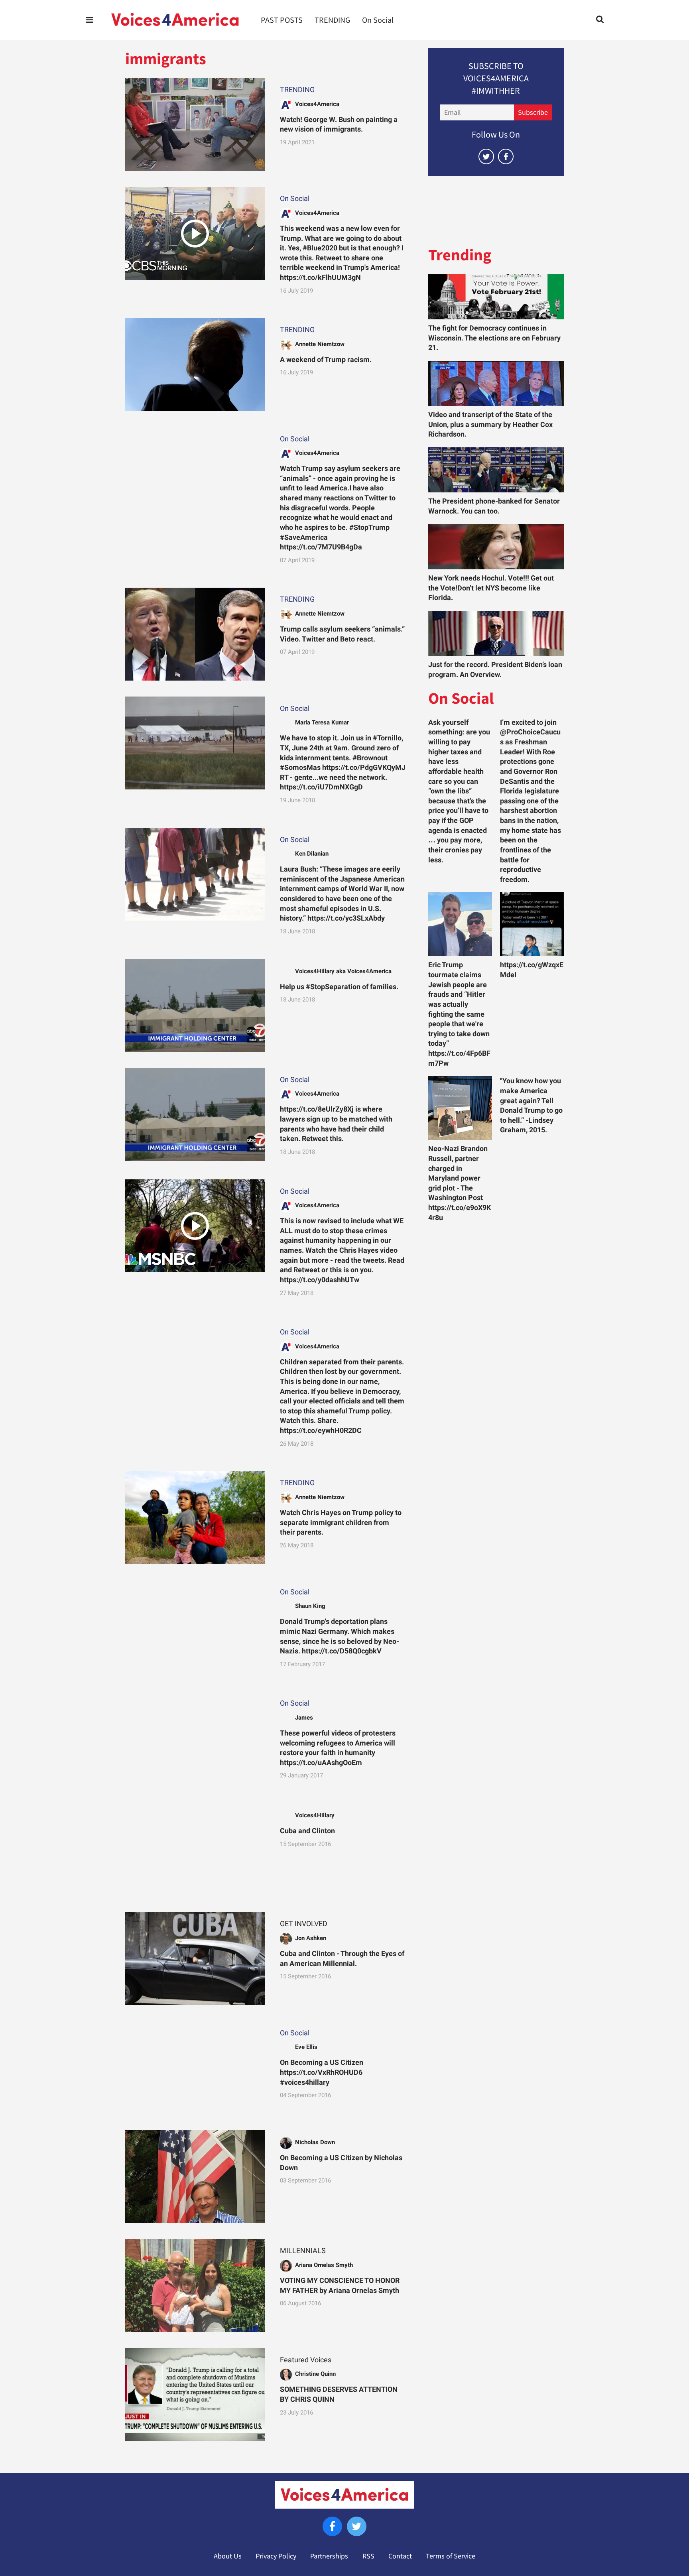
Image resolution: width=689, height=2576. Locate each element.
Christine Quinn (315, 2374)
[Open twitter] (486, 156)
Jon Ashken (311, 1938)
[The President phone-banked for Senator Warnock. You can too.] (496, 470)
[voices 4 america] (175, 20)
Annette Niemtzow (320, 344)
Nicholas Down (315, 2142)
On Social (378, 20)
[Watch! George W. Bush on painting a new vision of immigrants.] (195, 124)
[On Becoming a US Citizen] (195, 2176)
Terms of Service (451, 2556)
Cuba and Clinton (307, 1831)
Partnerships (329, 2556)
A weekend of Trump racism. (326, 360)
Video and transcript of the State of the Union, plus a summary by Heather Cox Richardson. (490, 424)
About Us (228, 2556)
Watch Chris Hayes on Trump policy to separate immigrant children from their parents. (341, 1522)
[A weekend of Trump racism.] (195, 365)
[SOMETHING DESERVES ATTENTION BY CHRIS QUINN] (195, 2394)
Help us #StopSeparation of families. (339, 987)
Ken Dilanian (312, 854)
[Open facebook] (506, 156)
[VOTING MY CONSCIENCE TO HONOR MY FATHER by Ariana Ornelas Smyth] (195, 2286)
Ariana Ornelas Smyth (324, 2265)
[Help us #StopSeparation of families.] (195, 1005)
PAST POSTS (282, 20)
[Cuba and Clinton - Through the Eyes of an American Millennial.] (195, 1959)
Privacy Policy (276, 2556)
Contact (400, 2556)
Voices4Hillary (315, 1815)
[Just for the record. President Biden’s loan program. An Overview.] (496, 633)
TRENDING (332, 20)
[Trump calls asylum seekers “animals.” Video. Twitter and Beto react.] (195, 634)
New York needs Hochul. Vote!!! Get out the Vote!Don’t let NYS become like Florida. (491, 588)
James (304, 1718)
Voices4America (317, 104)
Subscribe (533, 112)
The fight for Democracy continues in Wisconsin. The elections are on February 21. (494, 338)
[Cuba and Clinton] (195, 1850)
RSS (368, 2556)
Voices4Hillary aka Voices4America (343, 971)
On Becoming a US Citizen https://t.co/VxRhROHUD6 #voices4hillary (322, 2072)
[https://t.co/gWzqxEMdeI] (532, 924)
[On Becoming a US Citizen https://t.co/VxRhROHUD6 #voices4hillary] (195, 2067)
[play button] (195, 233)
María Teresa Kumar (322, 722)
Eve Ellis (306, 2047)
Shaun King (310, 1606)
